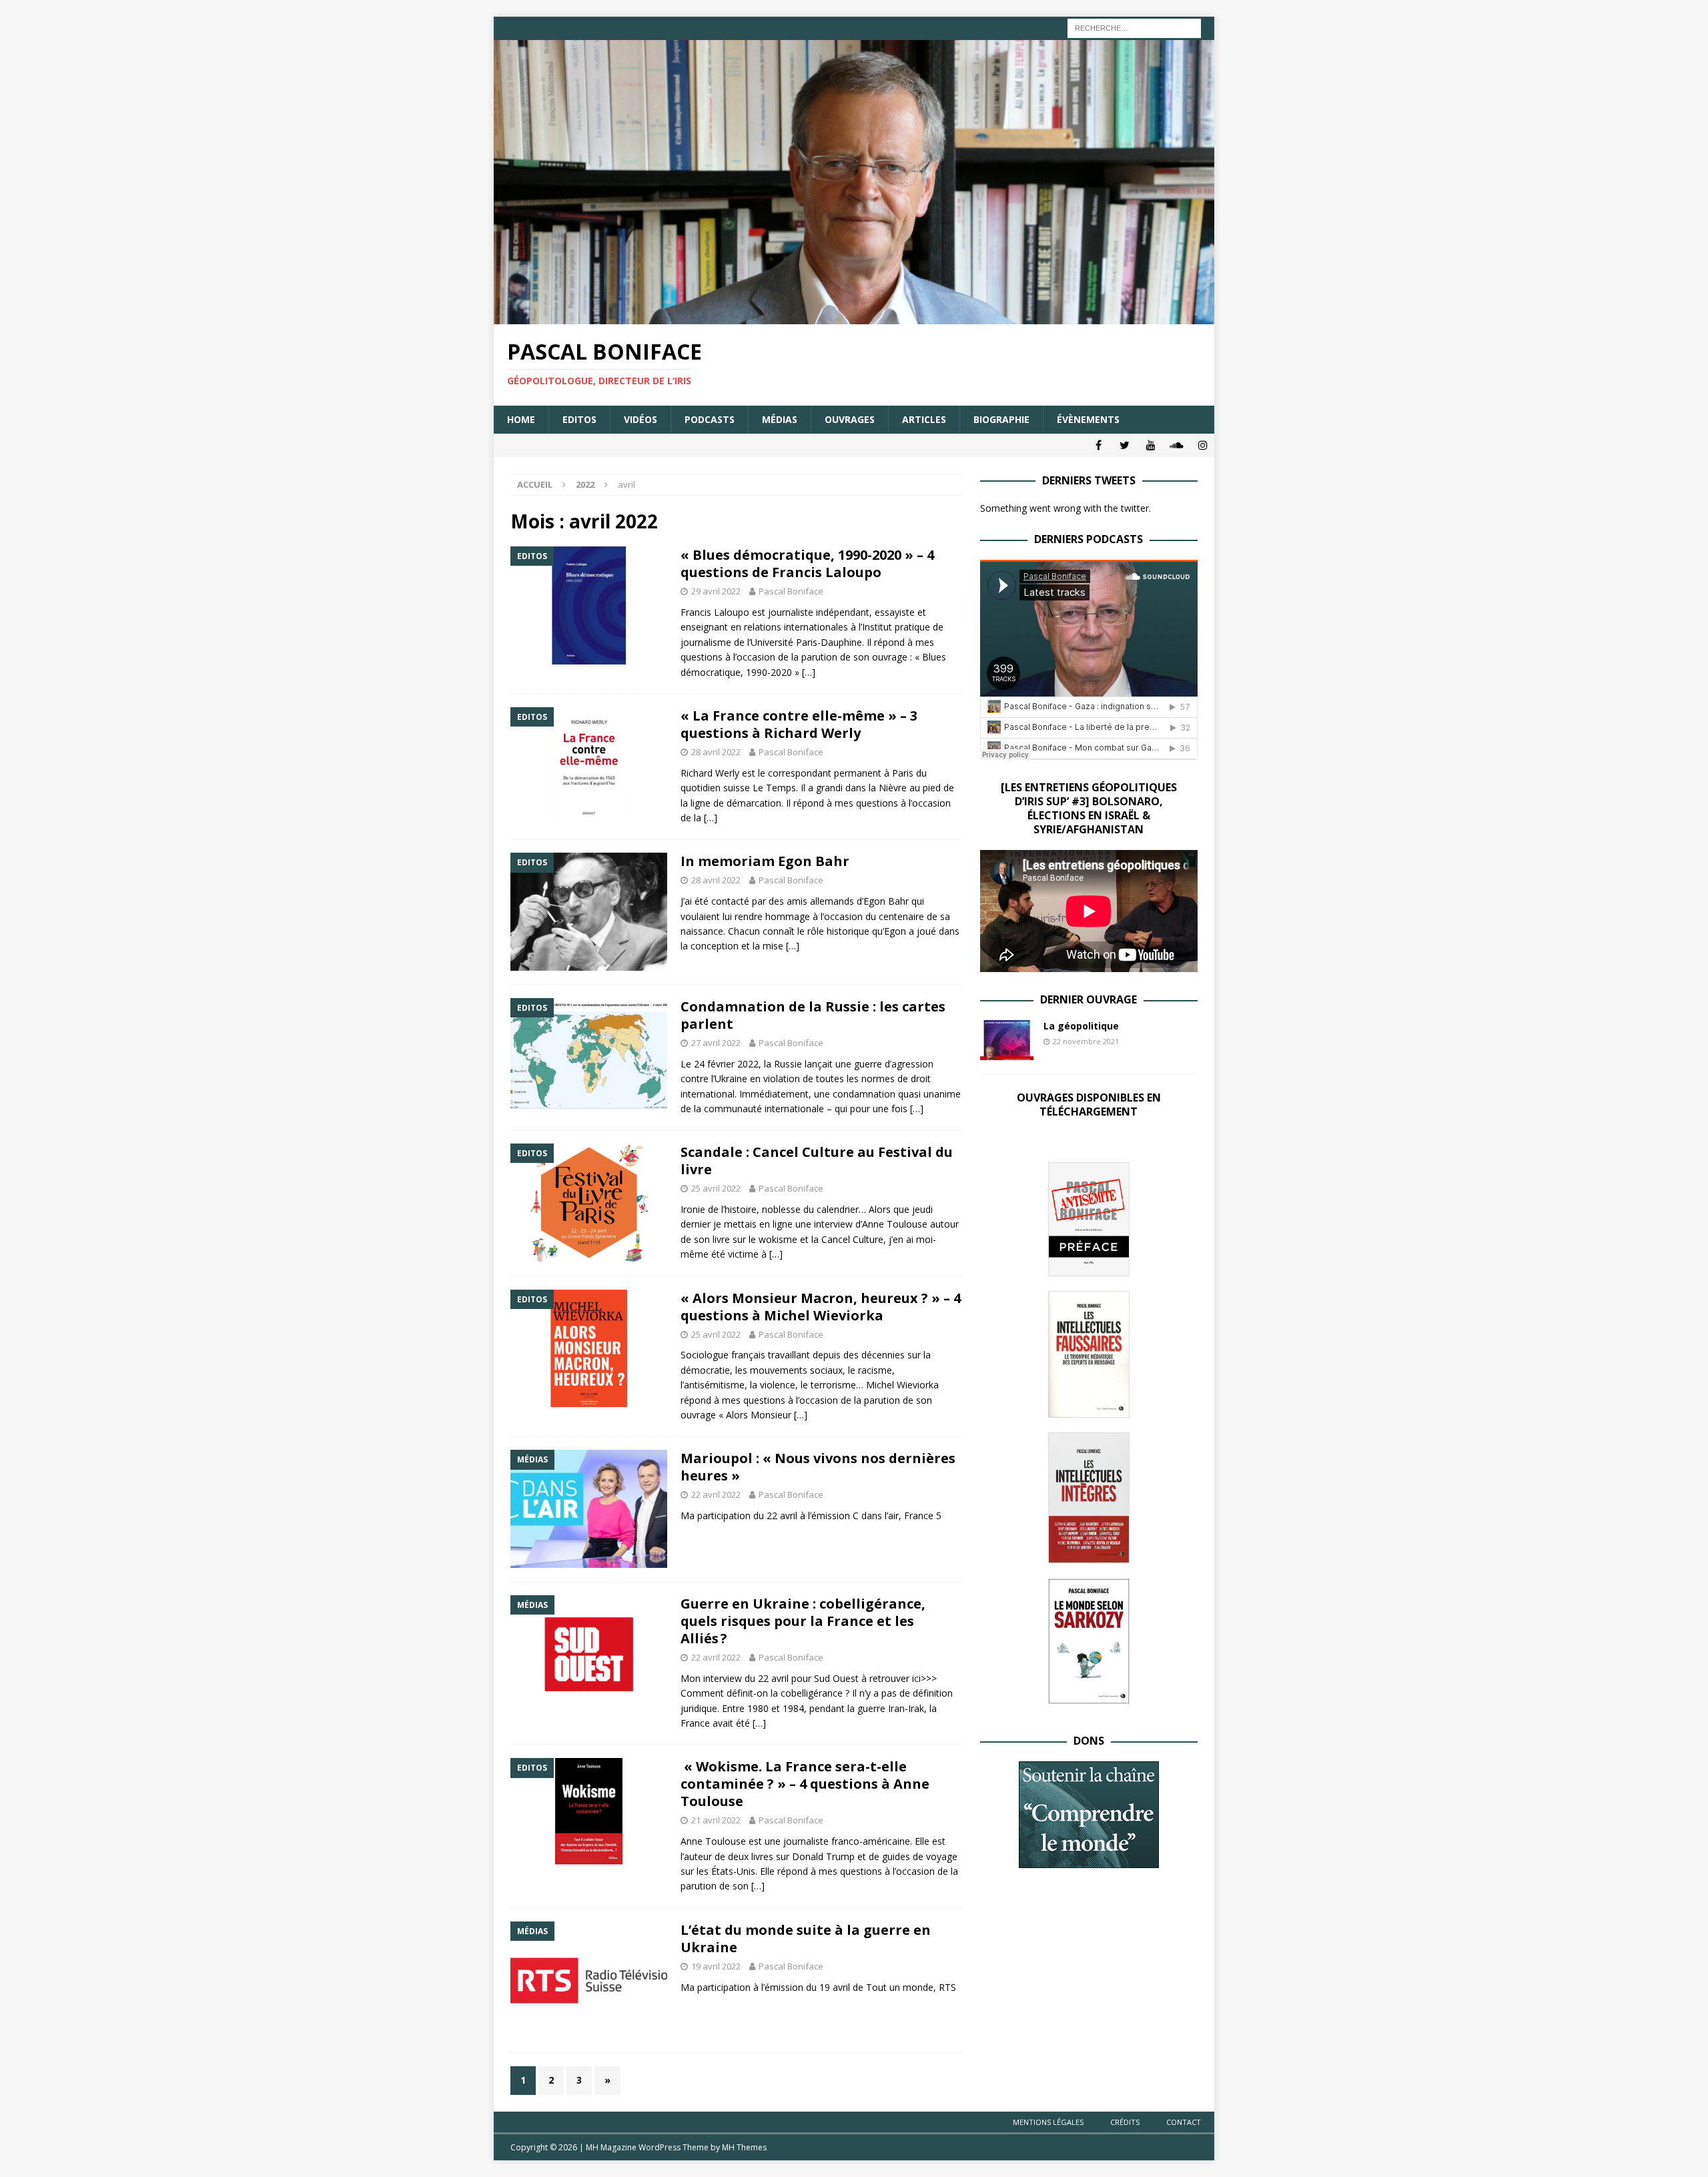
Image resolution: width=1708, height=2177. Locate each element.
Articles (924, 419)
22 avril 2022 (716, 1494)
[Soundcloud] (1177, 445)
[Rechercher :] (1134, 27)
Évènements (1088, 419)
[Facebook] (1099, 445)
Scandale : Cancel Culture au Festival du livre (817, 1161)
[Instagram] (1203, 445)
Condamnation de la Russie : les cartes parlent (813, 1015)
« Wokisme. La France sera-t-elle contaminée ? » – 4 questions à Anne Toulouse (805, 1784)
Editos (579, 419)
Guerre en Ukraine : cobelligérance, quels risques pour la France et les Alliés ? (803, 1621)
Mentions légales (1048, 2122)
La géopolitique (1081, 1026)
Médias (780, 419)
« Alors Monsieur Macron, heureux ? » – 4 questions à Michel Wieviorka (821, 1307)
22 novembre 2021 (1086, 1041)
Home (521, 419)
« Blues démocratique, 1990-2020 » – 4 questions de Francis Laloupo (807, 563)
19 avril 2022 (716, 1966)
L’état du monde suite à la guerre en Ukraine (806, 1938)
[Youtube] (1151, 445)
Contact (1184, 2122)
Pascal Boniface (791, 591)
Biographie (1001, 419)
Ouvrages (850, 419)
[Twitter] (1125, 445)
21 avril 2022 (716, 1820)
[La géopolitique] (1007, 1040)
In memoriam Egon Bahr (765, 861)
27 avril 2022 (716, 1043)
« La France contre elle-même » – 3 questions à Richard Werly (799, 724)
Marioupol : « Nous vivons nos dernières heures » (818, 1467)
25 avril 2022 (716, 1188)
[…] (809, 672)
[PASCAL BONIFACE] (854, 317)
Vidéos (640, 419)
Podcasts (710, 419)
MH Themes (744, 2147)
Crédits (1125, 2122)
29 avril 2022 (716, 591)
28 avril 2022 (716, 752)
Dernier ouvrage (1089, 999)
